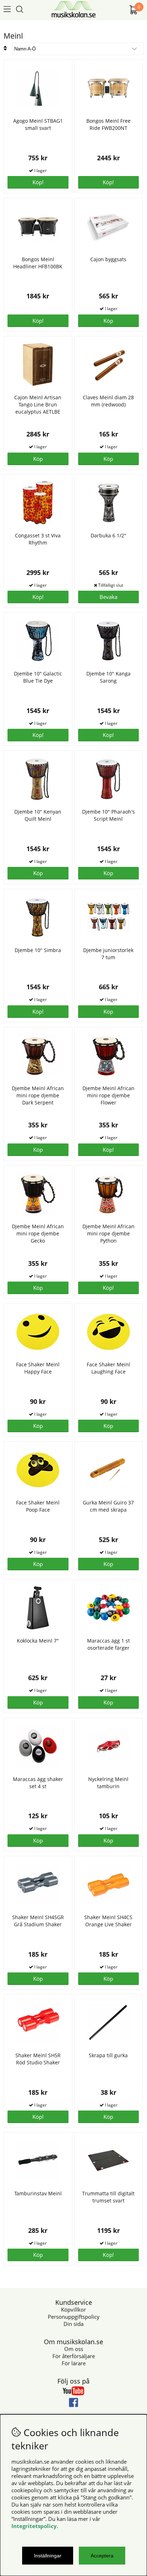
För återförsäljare (74, 2356)
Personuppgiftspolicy (74, 2317)
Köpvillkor (73, 2309)
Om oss (74, 2349)
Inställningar (48, 2556)
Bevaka (108, 597)
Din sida (73, 2324)
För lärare (74, 2363)
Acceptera (102, 2556)
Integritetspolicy (34, 2526)
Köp (108, 1011)
